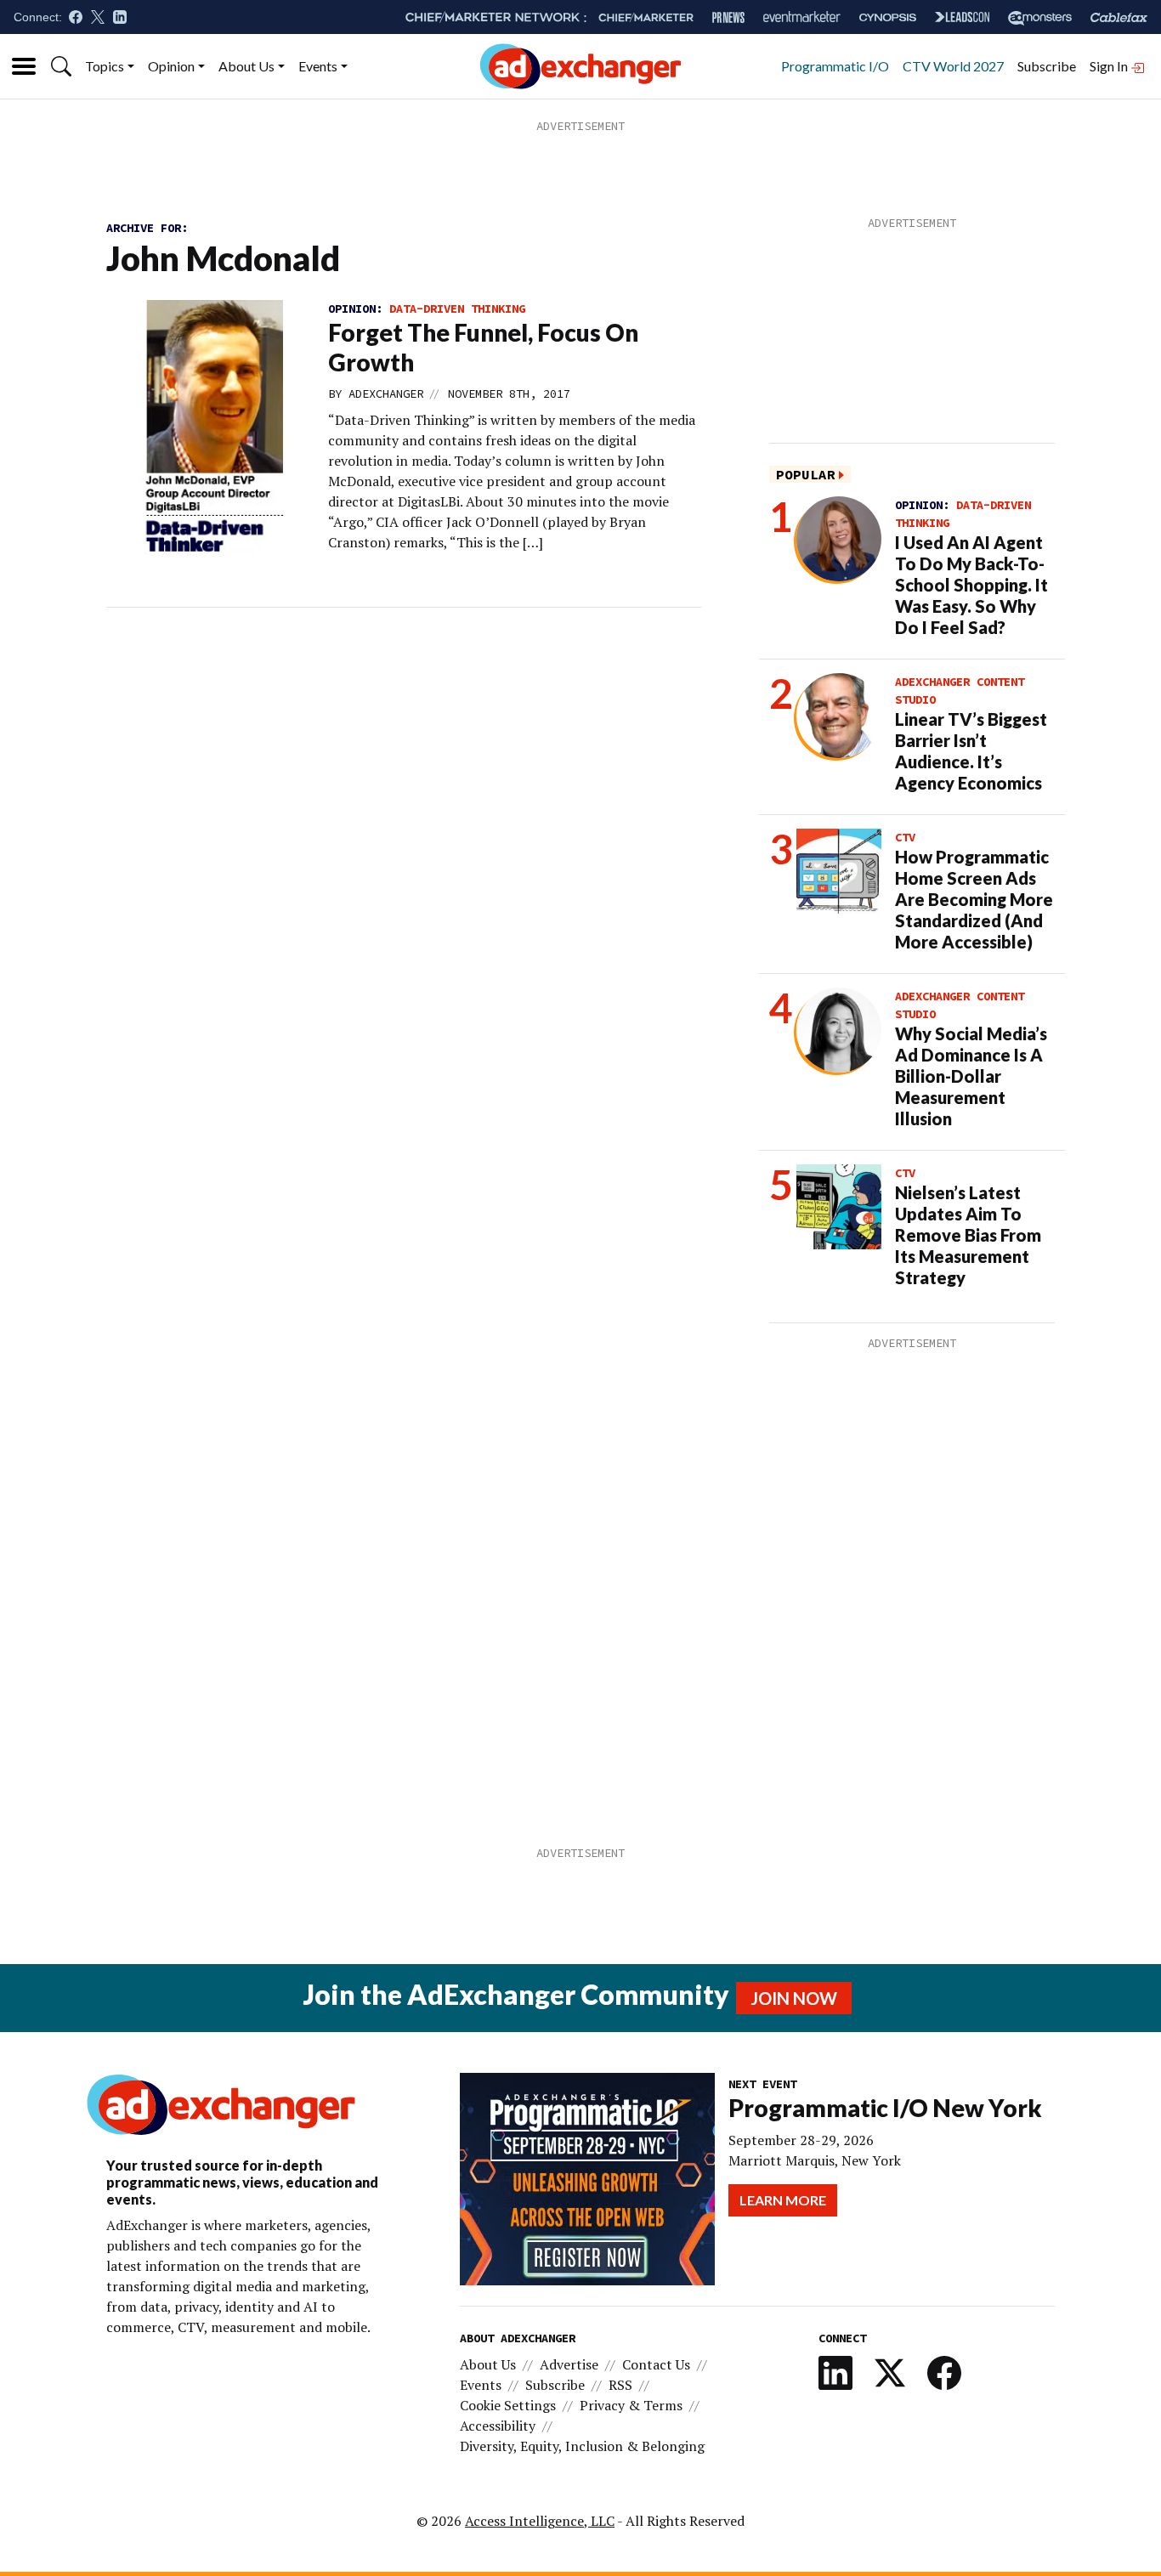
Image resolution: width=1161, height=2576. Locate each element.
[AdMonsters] (1040, 17)
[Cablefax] (1119, 17)
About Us (246, 66)
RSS (620, 2385)
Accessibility (498, 2426)
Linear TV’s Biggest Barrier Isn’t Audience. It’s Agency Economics (971, 751)
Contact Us (656, 2364)
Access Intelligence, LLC (540, 2521)
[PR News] (728, 17)
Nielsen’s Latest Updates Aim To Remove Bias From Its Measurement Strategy (968, 1235)
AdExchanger (386, 393)
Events (318, 66)
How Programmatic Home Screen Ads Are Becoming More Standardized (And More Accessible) (974, 899)
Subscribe (1047, 66)
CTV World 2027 (953, 66)
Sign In (1110, 66)
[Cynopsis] (888, 17)
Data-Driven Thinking (457, 309)
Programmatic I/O (835, 66)
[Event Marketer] (802, 17)
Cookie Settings (508, 2405)
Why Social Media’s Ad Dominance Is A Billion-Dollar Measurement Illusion (971, 1076)
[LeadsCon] (962, 17)
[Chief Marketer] (646, 17)
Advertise (569, 2364)
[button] (61, 66)
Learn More (783, 2200)
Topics (105, 66)
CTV (905, 837)
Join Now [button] (794, 1998)
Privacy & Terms (631, 2405)
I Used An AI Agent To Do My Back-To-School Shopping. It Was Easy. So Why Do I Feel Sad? (971, 585)
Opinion (171, 66)
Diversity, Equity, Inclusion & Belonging (582, 2446)
